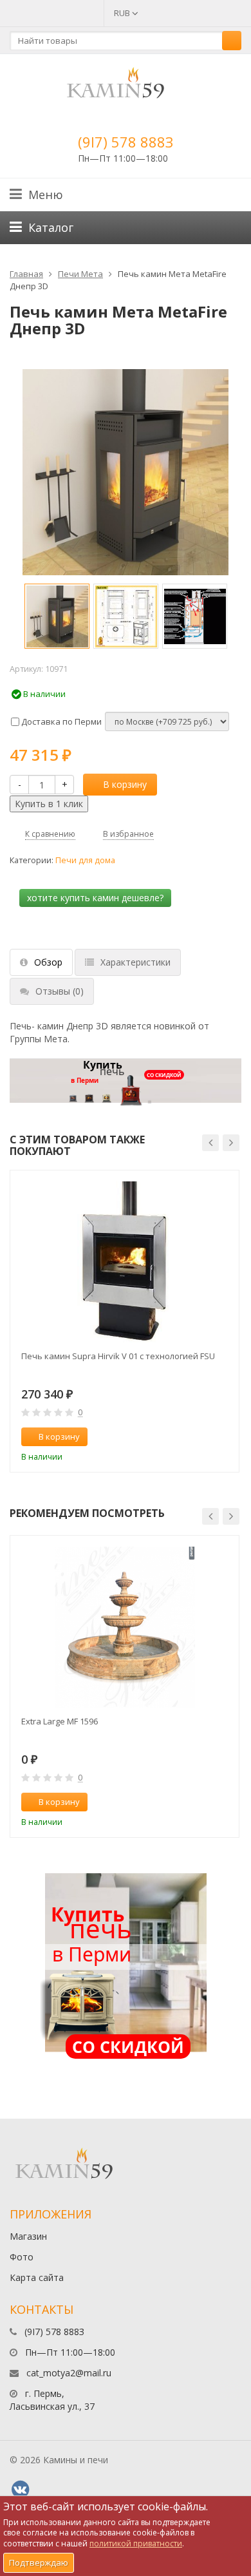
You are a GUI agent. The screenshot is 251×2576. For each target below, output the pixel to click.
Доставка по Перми (60, 721)
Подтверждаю (39, 2562)
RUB (123, 13)
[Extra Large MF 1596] (125, 1627)
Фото (22, 2257)
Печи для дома (85, 860)
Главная (26, 274)
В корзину (125, 784)
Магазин (28, 2236)
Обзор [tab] (48, 962)
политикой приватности (136, 2543)
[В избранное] (223, 1437)
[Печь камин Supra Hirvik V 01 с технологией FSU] (125, 1262)
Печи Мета (80, 274)
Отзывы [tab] (60, 991)
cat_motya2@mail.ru (69, 2373)
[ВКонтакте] (20, 2490)
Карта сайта (37, 2277)
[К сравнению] (202, 1437)
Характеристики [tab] (135, 962)
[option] (57, 616)
